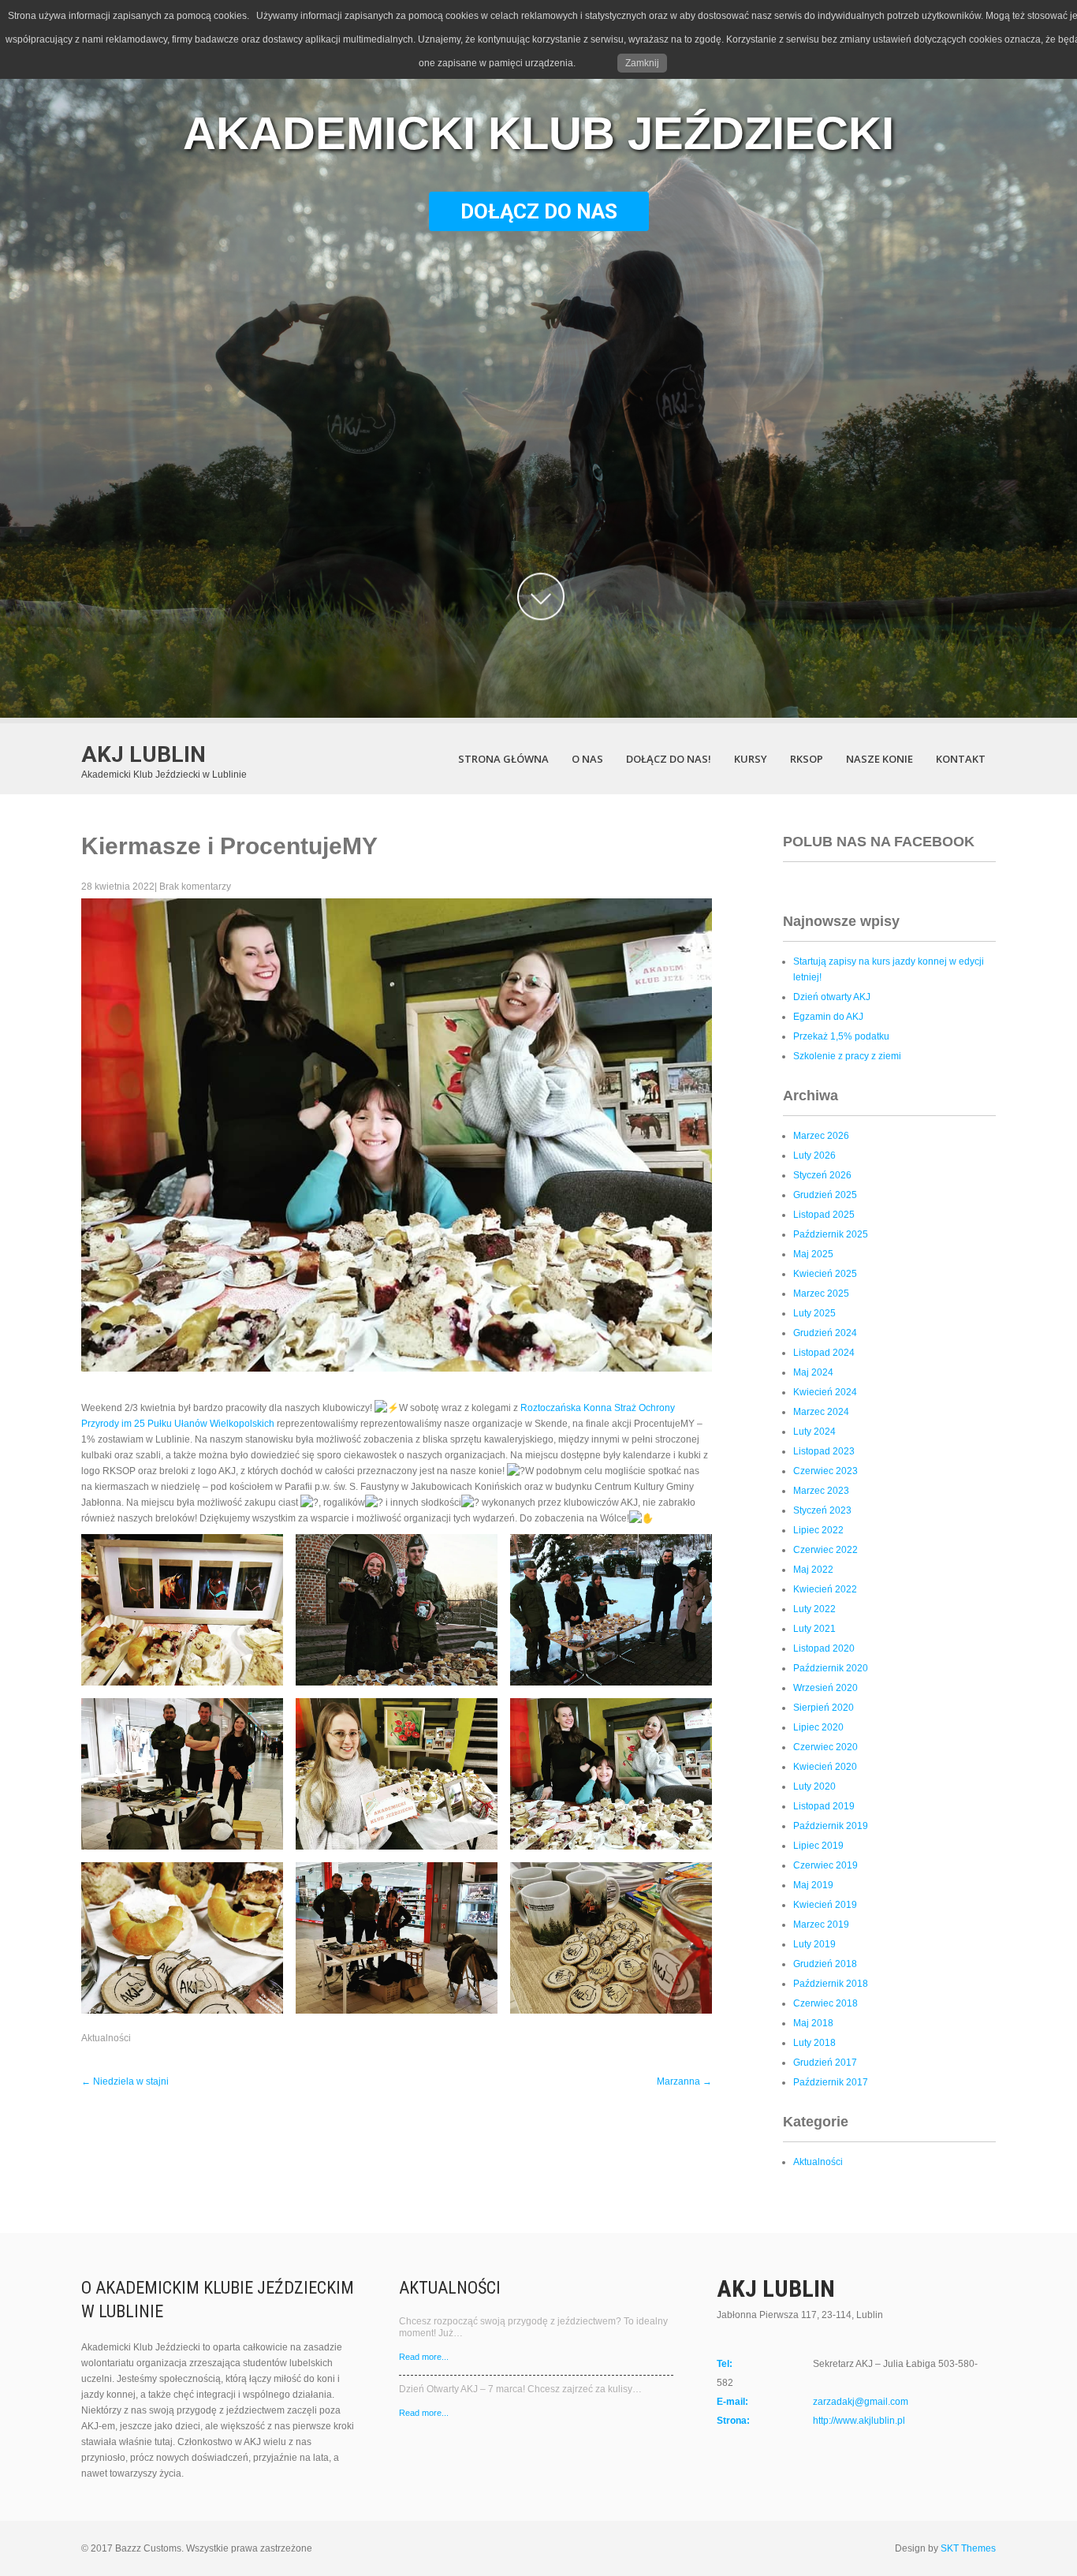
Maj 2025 (813, 1254)
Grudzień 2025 (825, 1195)
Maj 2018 (813, 2023)
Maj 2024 (813, 1372)
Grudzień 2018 (825, 1964)
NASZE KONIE (879, 759)
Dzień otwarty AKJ (832, 997)
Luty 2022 (814, 1609)
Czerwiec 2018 (825, 2003)
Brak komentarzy (195, 887)
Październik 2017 (831, 2082)
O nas (587, 759)
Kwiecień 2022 (825, 1589)
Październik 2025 (831, 1234)
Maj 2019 (813, 1885)
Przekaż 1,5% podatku (841, 1036)
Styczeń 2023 (822, 1510)
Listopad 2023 (824, 1451)
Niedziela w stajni (125, 2081)
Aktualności (106, 2038)
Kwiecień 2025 (825, 1274)
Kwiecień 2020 (825, 1767)
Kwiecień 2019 (825, 1905)
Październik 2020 (831, 1668)
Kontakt (961, 759)
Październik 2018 (831, 1984)
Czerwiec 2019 (825, 1865)
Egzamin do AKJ (828, 1017)
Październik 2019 (831, 1826)
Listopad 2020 (824, 1648)
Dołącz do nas (539, 211)
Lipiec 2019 (818, 1846)
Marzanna (684, 2081)
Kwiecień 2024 (825, 1392)
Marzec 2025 (821, 1294)
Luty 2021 (814, 1629)
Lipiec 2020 (818, 1727)
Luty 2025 (814, 1313)
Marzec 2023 (821, 1491)
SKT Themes (968, 2548)
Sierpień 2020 (824, 1708)
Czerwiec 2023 (825, 1471)
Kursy (751, 759)
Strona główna (503, 759)
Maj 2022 (813, 1570)
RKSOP (807, 759)
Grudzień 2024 (825, 1333)
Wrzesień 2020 (825, 1688)
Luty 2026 (814, 1155)
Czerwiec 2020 (825, 1747)
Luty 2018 (814, 2043)
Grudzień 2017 (825, 2063)
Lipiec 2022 (818, 1530)
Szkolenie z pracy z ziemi (847, 1056)
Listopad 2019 (824, 1806)
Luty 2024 (814, 1432)
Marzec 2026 (821, 1136)
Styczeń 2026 (822, 1175)
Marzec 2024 (821, 1412)
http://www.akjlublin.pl (859, 2421)
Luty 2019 (814, 1944)
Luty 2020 (814, 1786)
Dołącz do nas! (669, 759)
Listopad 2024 (824, 1353)
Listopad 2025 (824, 1215)
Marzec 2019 (821, 1925)
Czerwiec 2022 (825, 1550)
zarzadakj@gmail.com (861, 2402)
